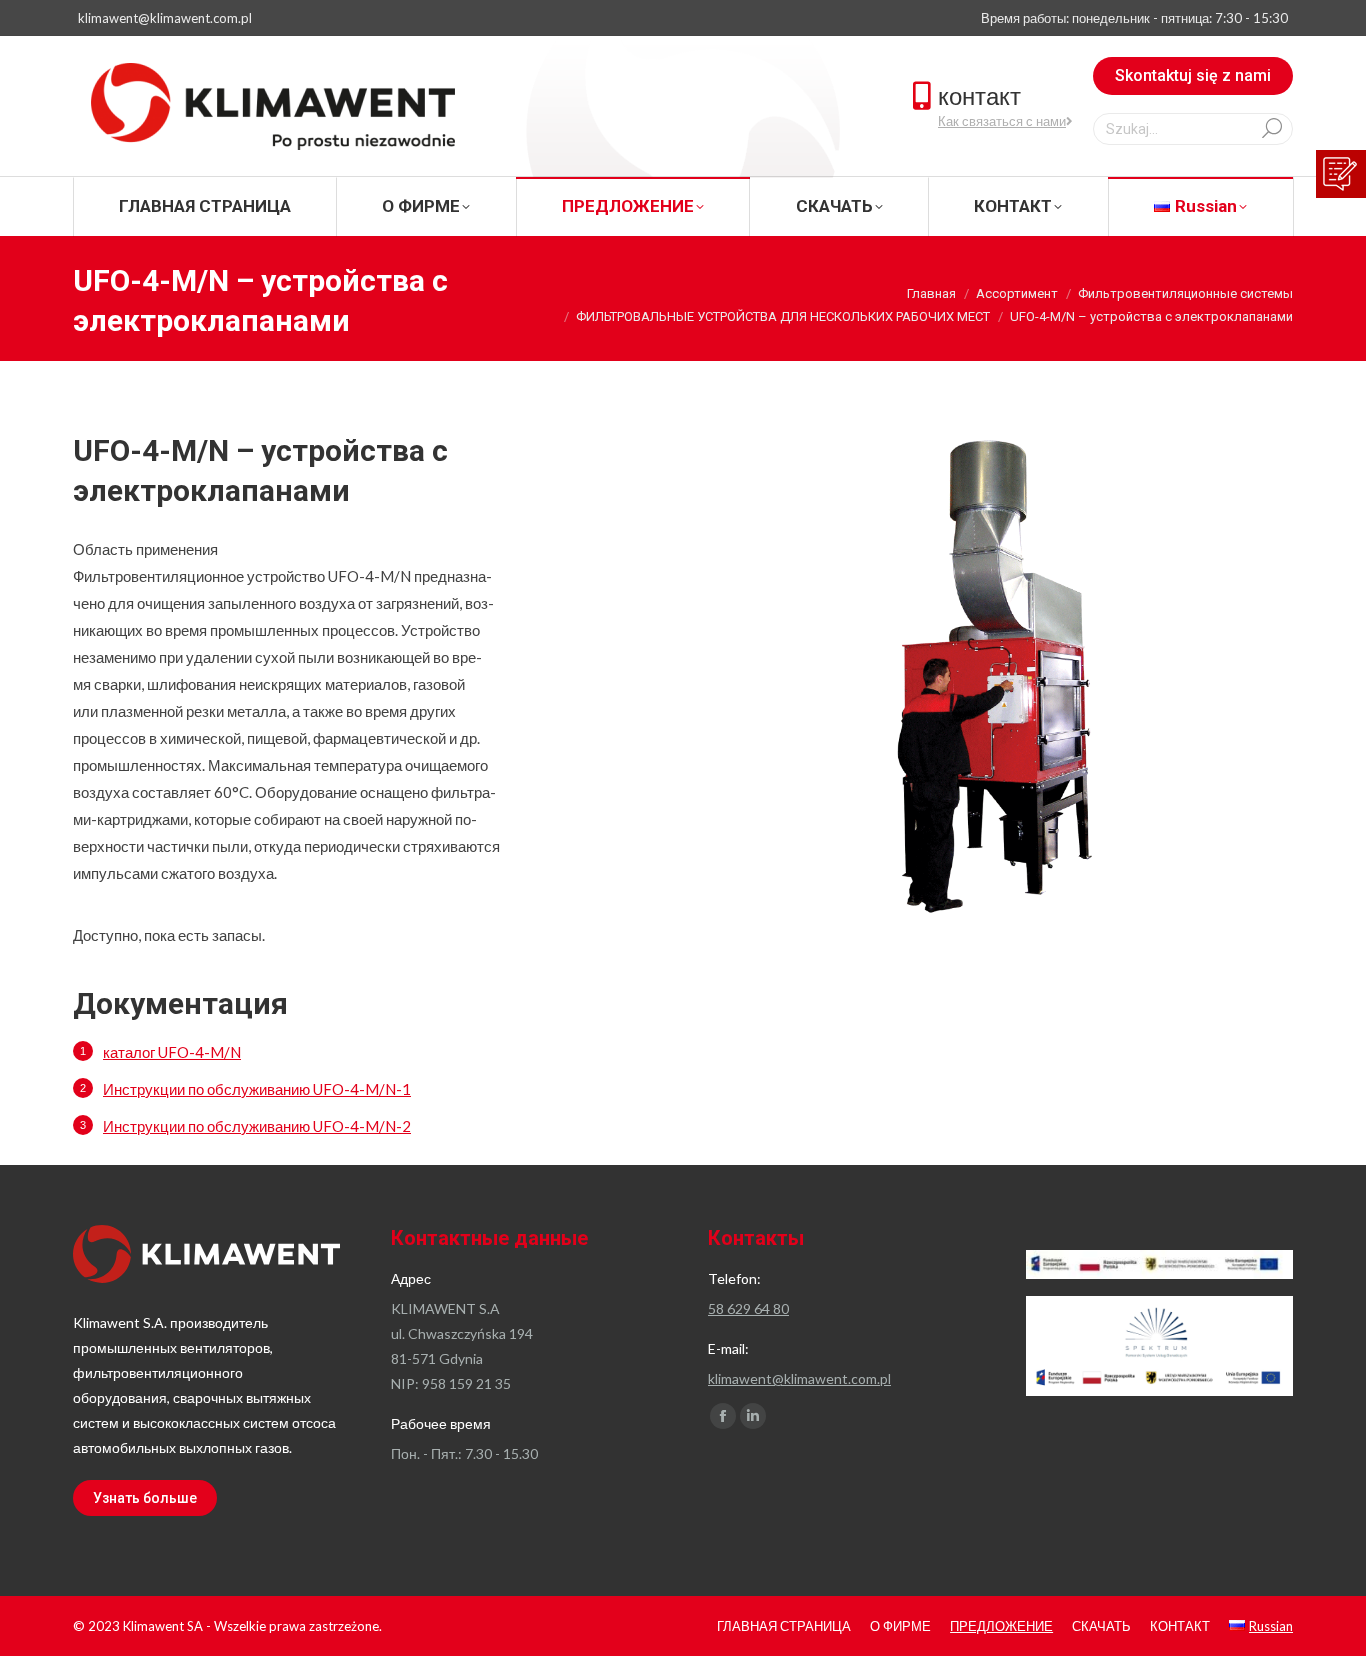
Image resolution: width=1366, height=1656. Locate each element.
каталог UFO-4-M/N (172, 1052)
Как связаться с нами (1002, 121)
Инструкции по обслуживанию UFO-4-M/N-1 (257, 1089)
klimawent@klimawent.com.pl (165, 18)
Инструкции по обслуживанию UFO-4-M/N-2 (257, 1126)
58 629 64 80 (748, 1308)
